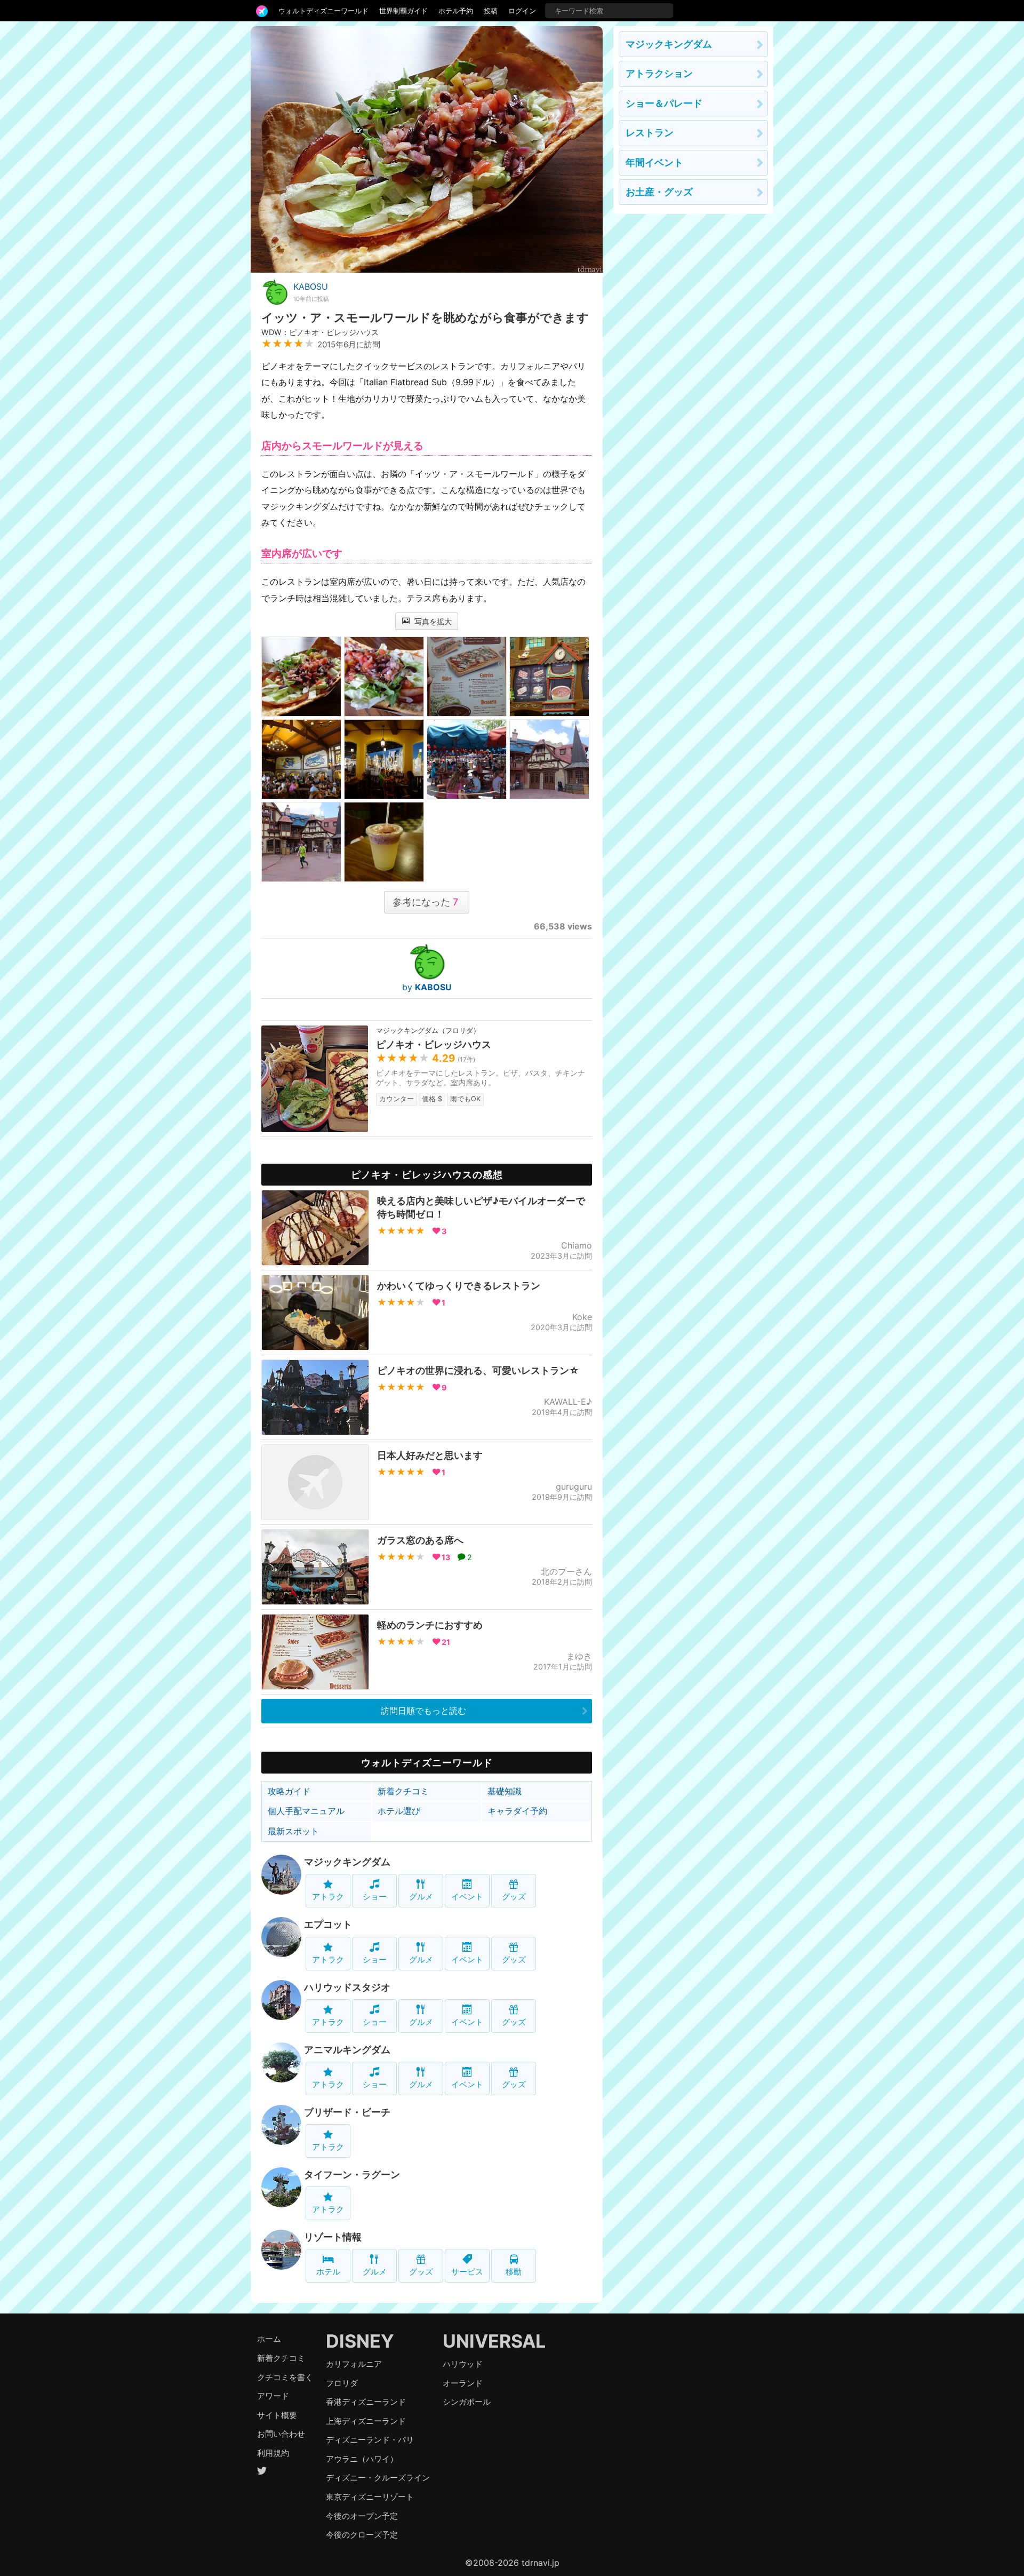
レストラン (650, 133)
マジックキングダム (347, 1862)
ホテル (328, 2272)
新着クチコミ (403, 1791)
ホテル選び (399, 1811)
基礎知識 (505, 1791)
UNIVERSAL (494, 2341)
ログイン (522, 11)
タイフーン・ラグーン (352, 2175)
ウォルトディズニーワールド (323, 11)
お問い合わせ (281, 2434)
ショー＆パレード (664, 103)
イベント (467, 1897)
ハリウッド (463, 2364)
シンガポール (467, 2402)
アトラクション (659, 73)
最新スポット (293, 1831)
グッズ (514, 1897)
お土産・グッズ (659, 192)
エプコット (328, 1924)
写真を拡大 (432, 621)
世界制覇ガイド (403, 11)
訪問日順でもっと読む (423, 1711)
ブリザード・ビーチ (347, 2112)
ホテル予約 (456, 11)
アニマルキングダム (347, 2050)
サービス (467, 2272)
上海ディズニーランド (366, 2421)
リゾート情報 (333, 2237)
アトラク (328, 1897)
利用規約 (273, 2453)
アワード (273, 2396)
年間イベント (654, 162)
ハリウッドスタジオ (347, 1987)
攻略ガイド (289, 1791)
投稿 (491, 11)
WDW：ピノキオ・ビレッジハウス (320, 332)
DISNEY (360, 2341)
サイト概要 (277, 2415)
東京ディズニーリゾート (370, 2497)
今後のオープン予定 (362, 2516)
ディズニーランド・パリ (370, 2440)
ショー (375, 1897)
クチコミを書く (285, 2377)
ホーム (269, 2339)
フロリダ (342, 2383)
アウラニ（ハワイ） (362, 2459)
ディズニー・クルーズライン (378, 2478)
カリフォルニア (354, 2364)
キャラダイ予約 (517, 1811)
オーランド (463, 2383)
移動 (514, 2272)
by (427, 987)
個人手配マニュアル (306, 1811)
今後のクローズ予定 (362, 2535)
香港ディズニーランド (366, 2402)
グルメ (421, 1897)
